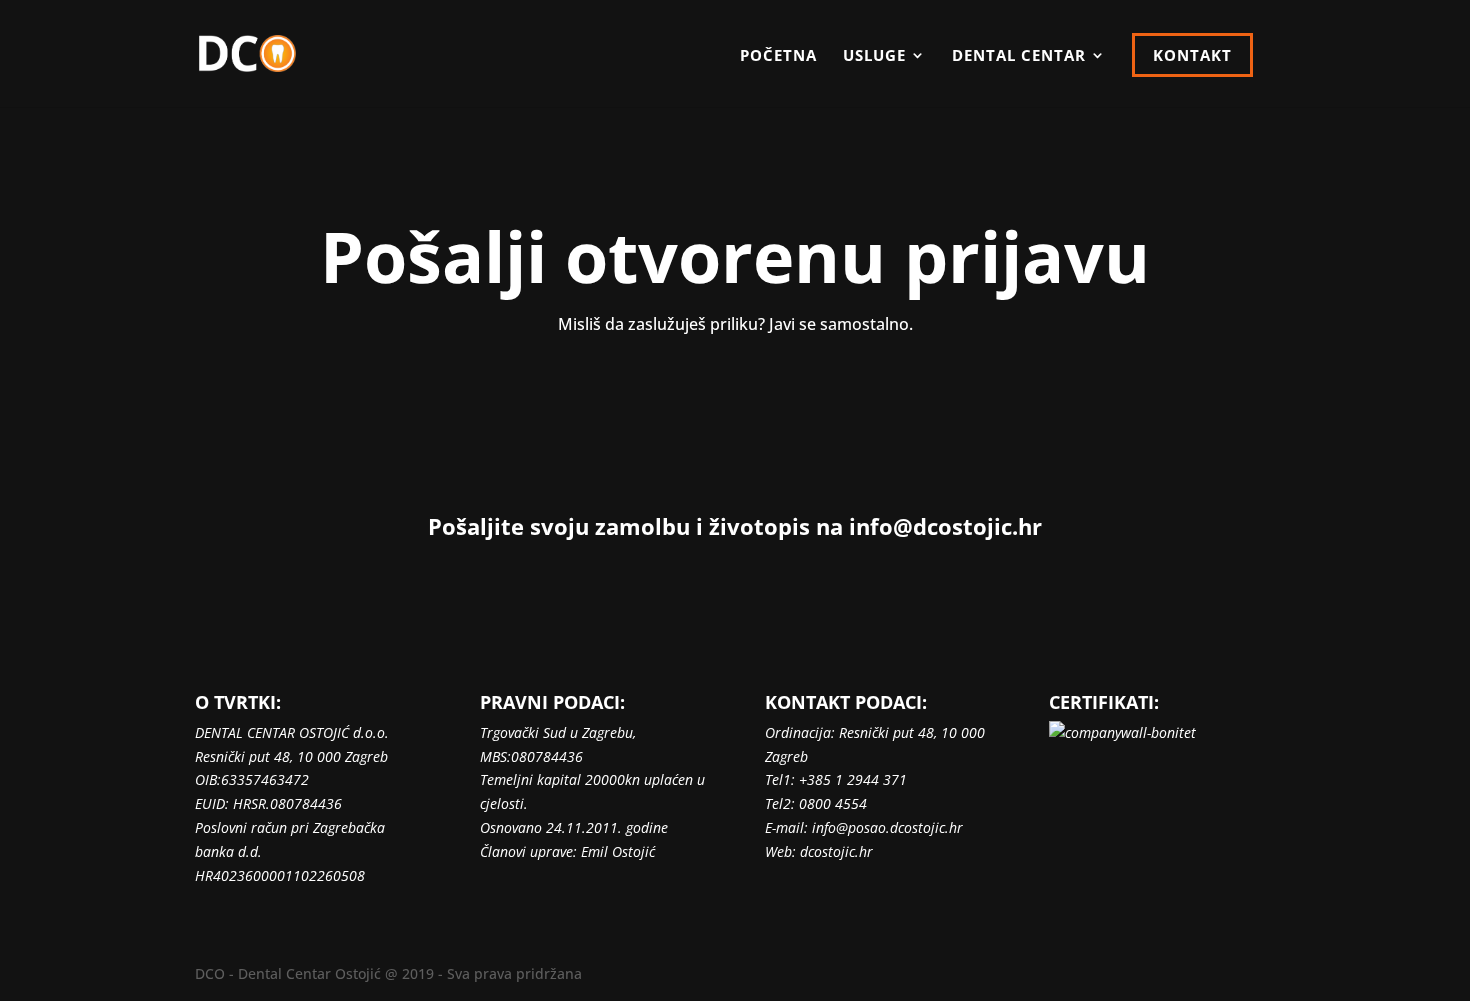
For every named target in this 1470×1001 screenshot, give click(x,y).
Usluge (874, 56)
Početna (778, 56)
